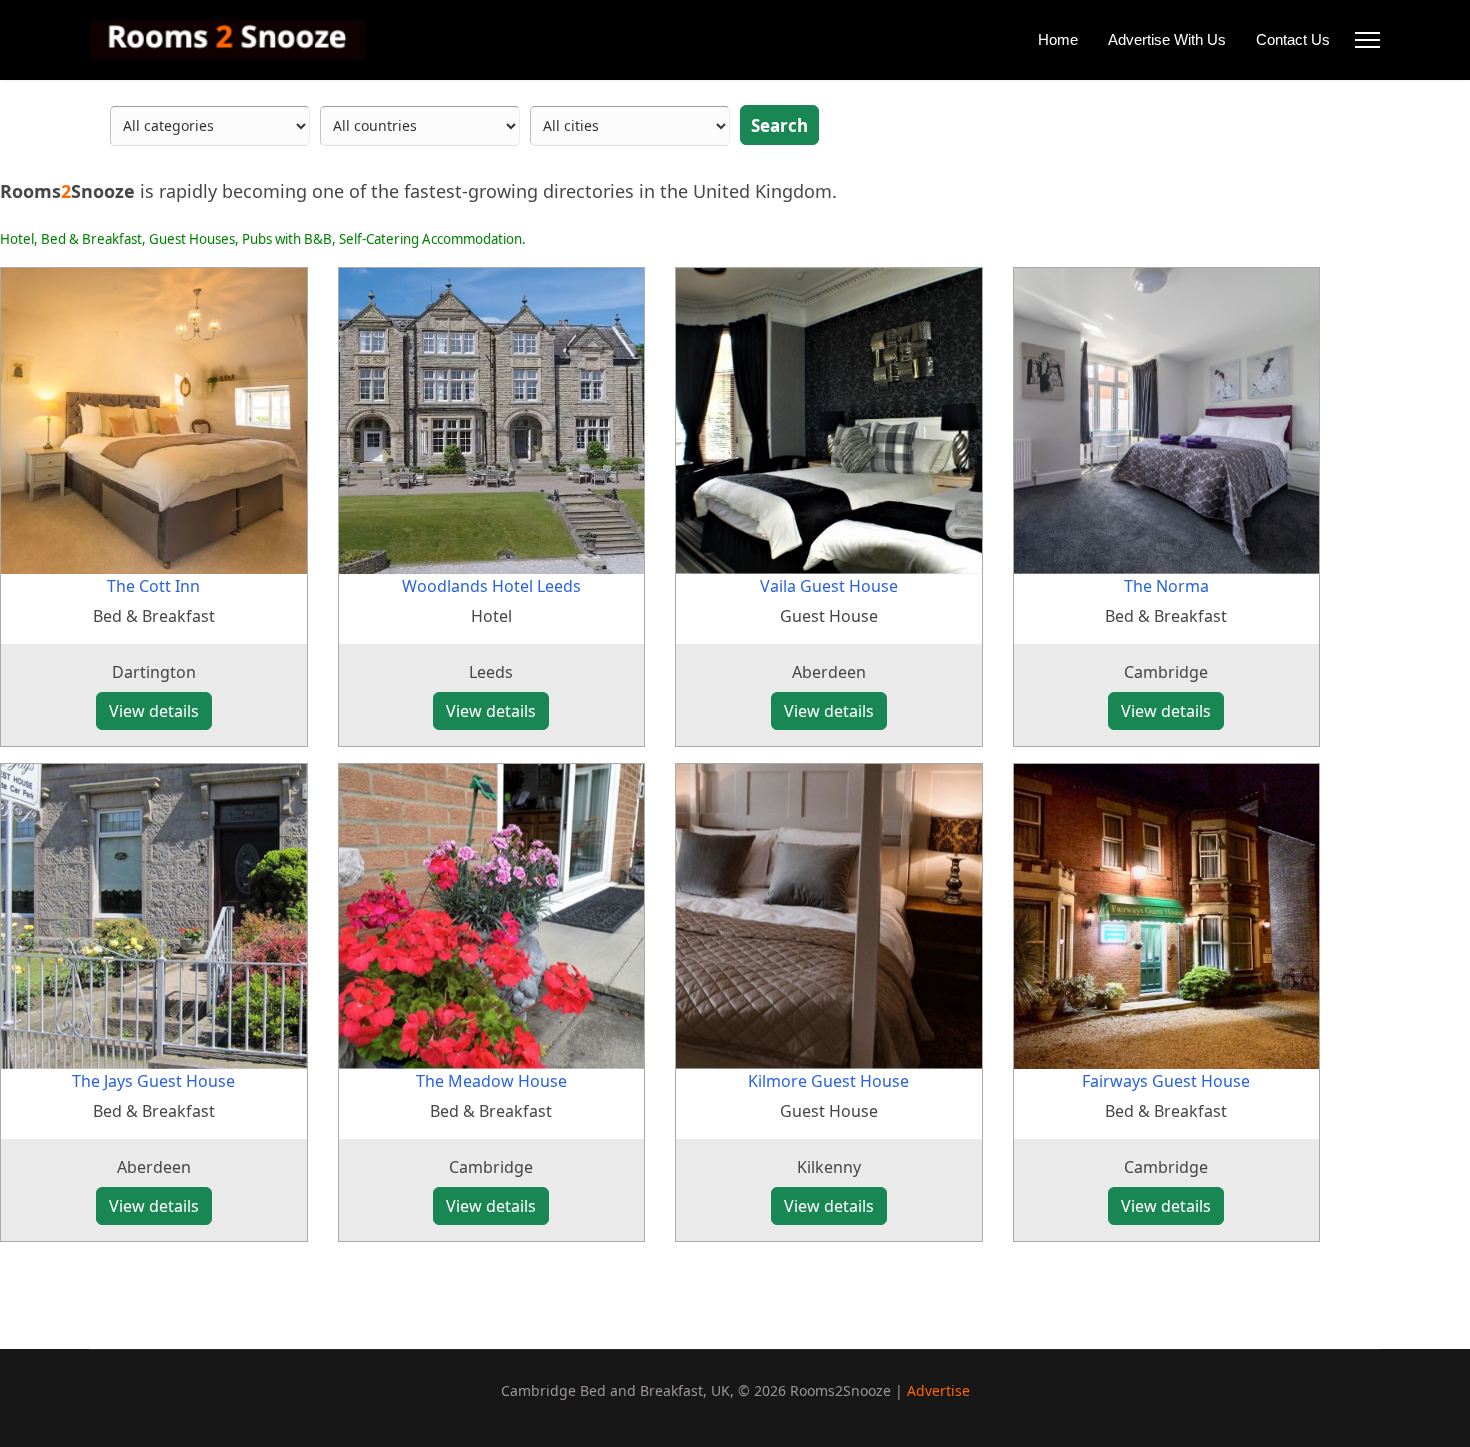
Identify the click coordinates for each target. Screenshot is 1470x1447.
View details (154, 711)
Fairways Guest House (1166, 1081)
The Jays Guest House (153, 1081)
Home (1058, 39)
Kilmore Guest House (828, 1081)
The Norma (1166, 586)
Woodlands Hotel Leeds (491, 586)
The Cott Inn (153, 586)
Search (779, 125)
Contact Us (1293, 39)
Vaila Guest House (829, 586)
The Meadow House (491, 1081)
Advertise (938, 1390)
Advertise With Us (1167, 39)
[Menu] (1367, 40)
